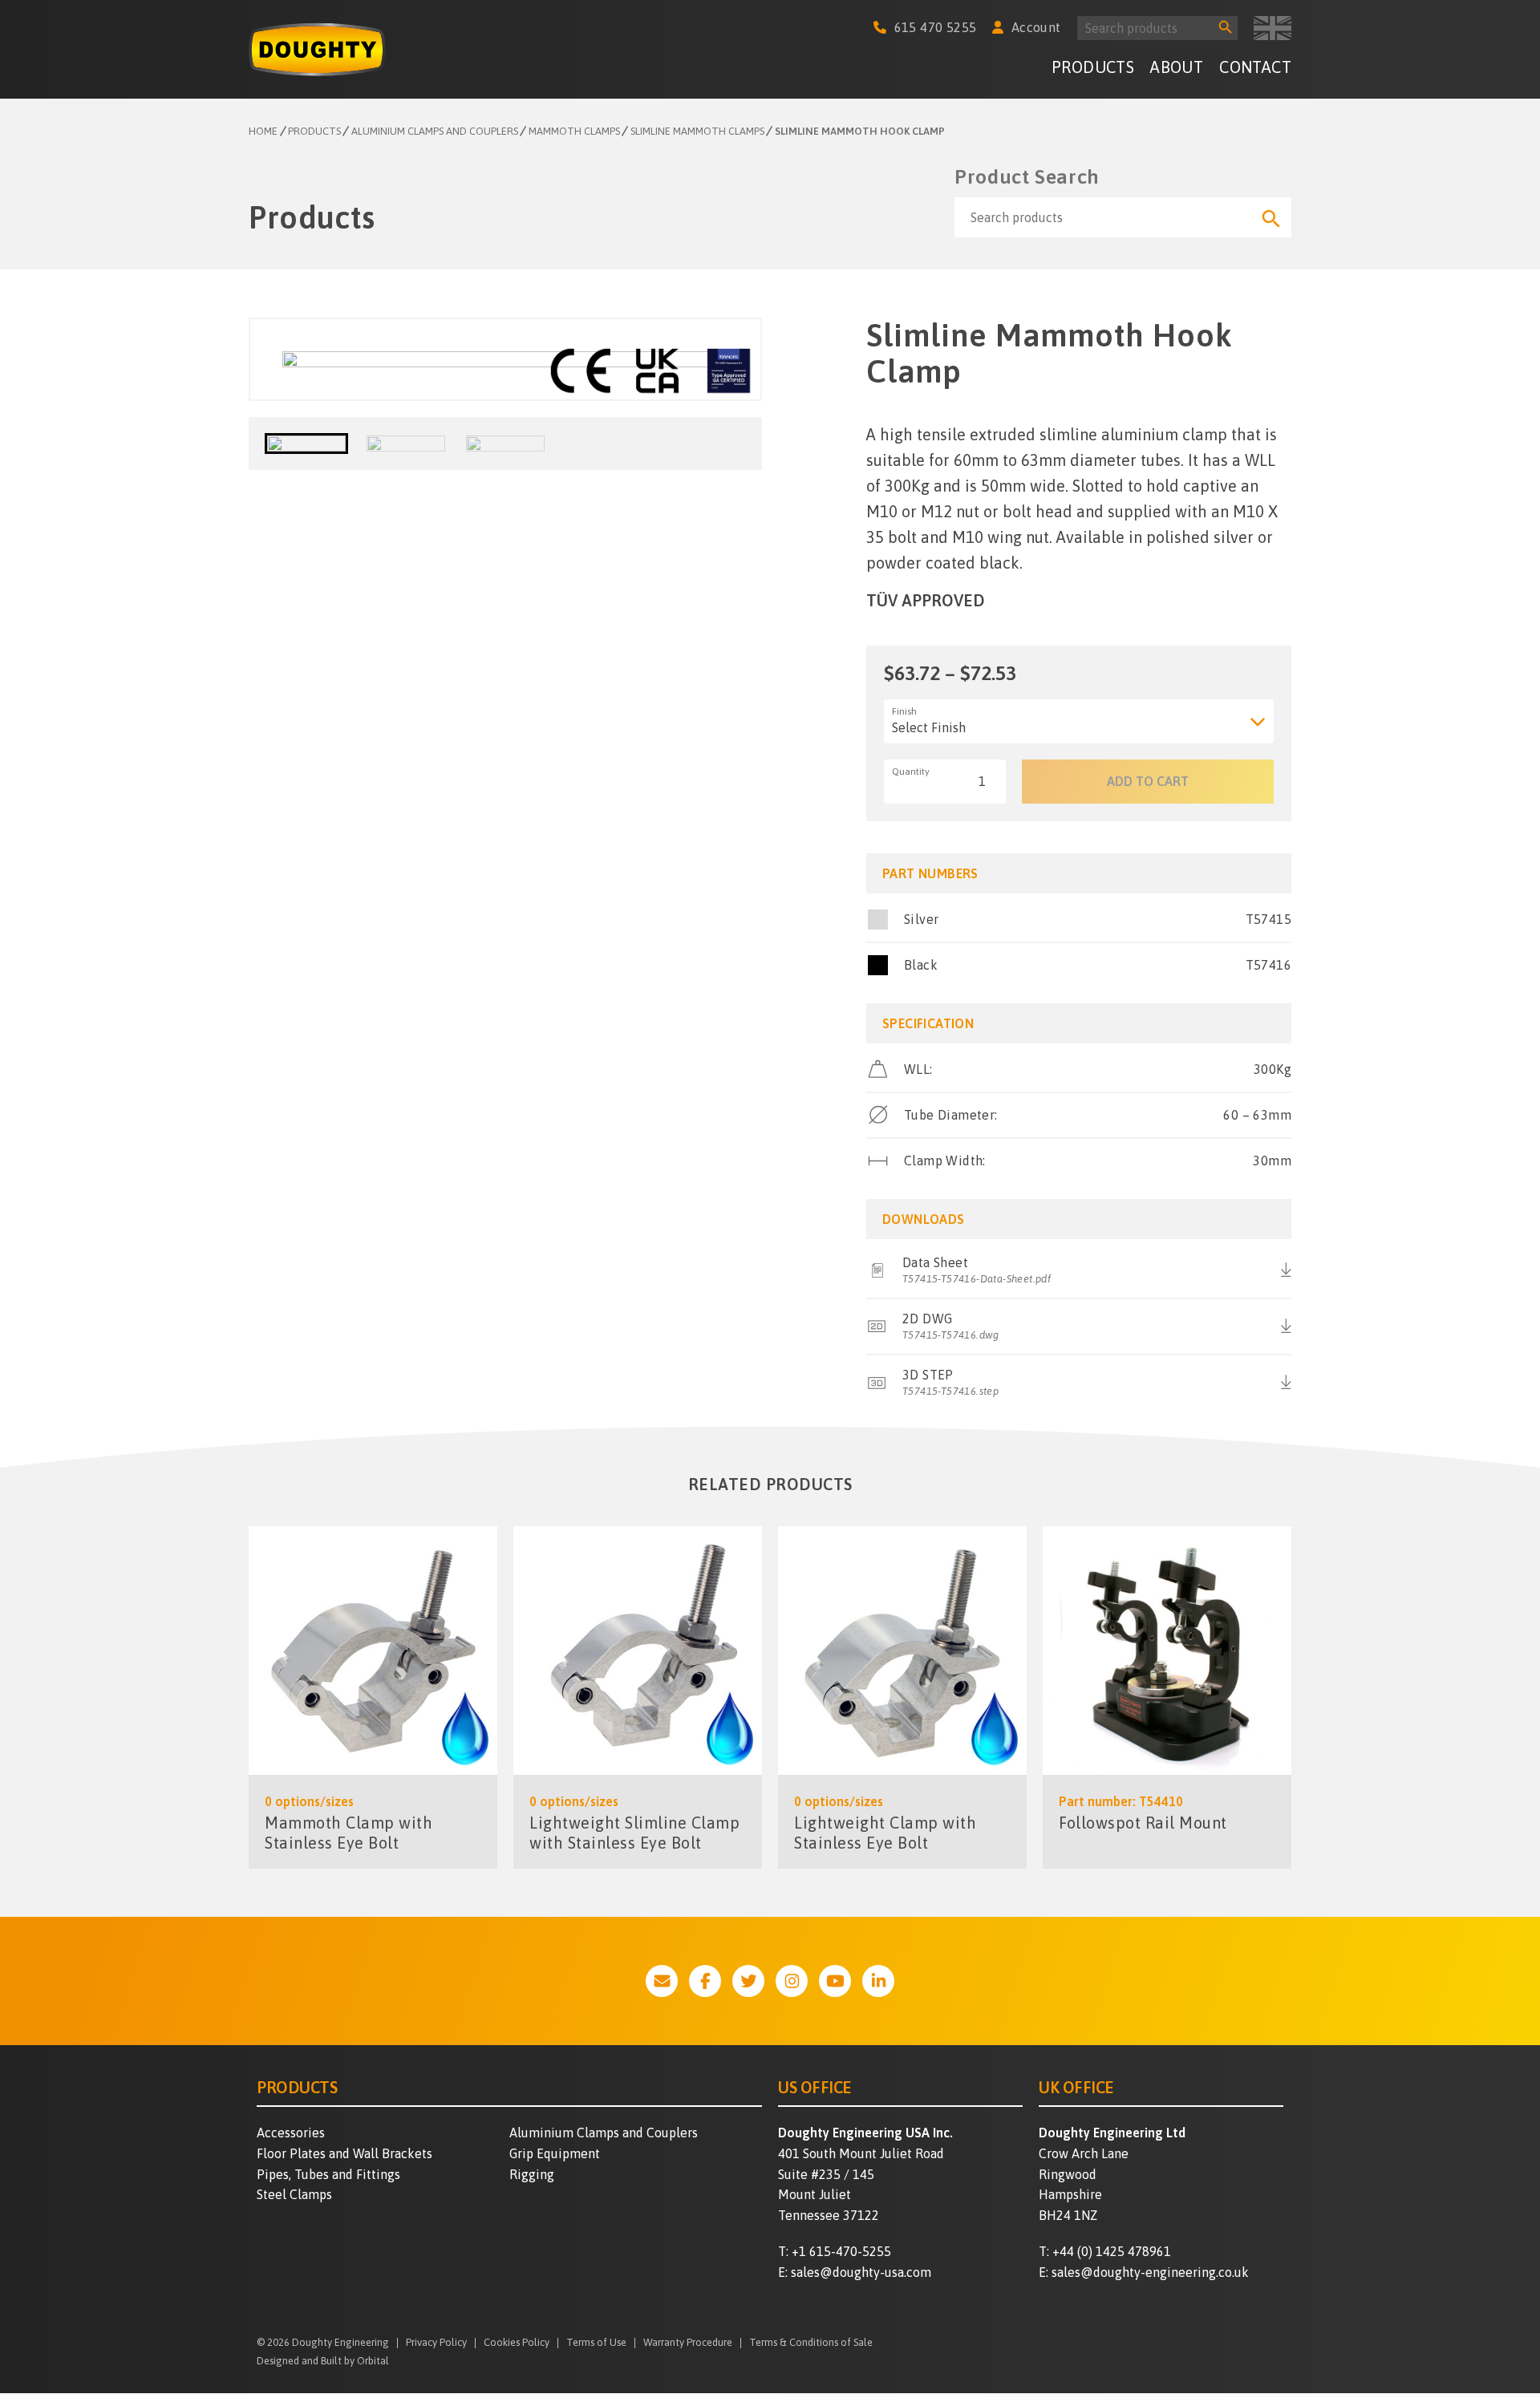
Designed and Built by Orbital (323, 2361)
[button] (306, 444)
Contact (1255, 67)
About (1177, 67)
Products (1093, 67)
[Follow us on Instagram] (792, 1981)
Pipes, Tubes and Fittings (328, 2174)
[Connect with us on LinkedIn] (878, 1981)
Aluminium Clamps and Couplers (604, 2133)
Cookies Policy (517, 2343)
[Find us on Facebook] (705, 1981)
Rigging (532, 2174)
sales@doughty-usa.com (861, 2272)
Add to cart (1148, 781)
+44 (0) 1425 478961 (1112, 2251)
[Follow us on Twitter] (748, 1981)
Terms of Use (596, 2343)
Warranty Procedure (688, 2343)
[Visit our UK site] (1273, 28)
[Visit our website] (662, 1981)
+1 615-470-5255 (841, 2251)
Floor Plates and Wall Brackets (344, 2153)
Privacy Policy (436, 2343)
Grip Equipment (555, 2153)
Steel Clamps (294, 2194)
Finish (904, 711)
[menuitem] (1093, 69)
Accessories (291, 2133)
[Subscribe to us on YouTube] (835, 1981)
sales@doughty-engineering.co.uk (1150, 2272)
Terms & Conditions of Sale (811, 2343)
